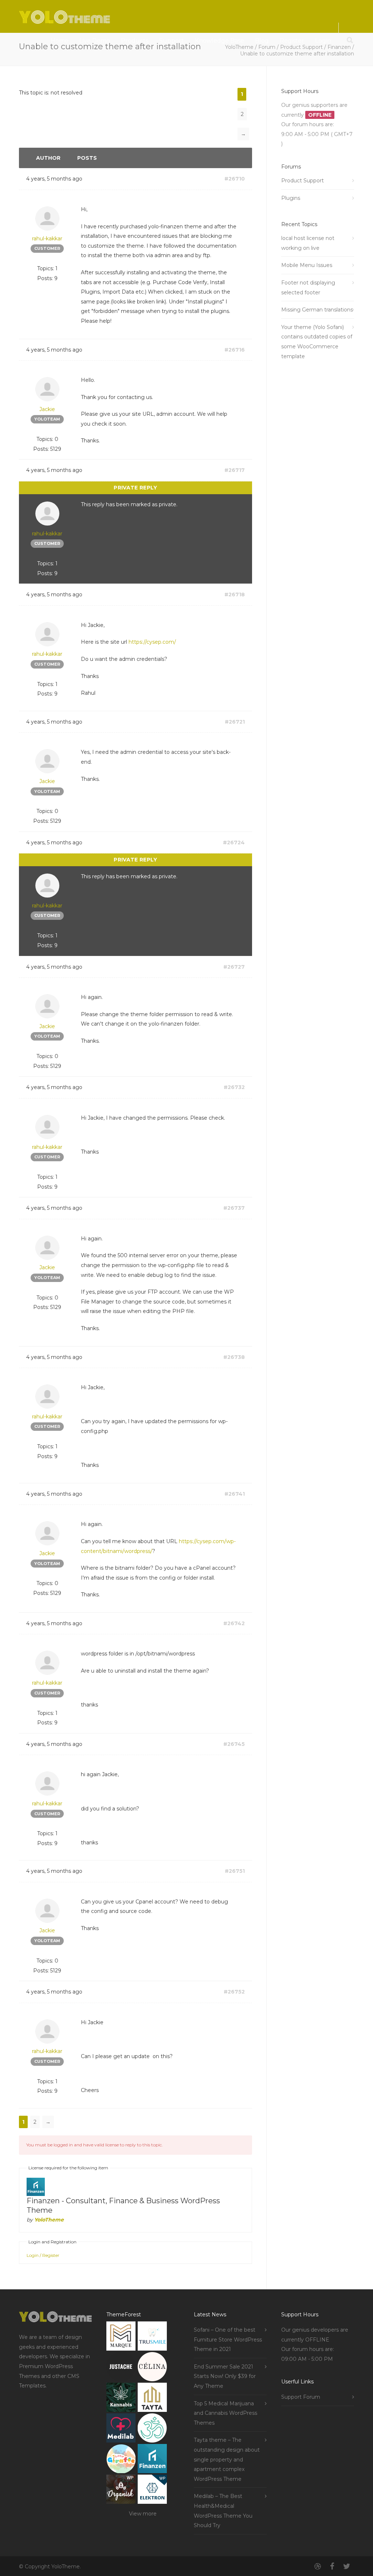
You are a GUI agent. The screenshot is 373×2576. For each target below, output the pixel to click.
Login (323, 41)
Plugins (291, 198)
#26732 (234, 1087)
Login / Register (43, 2255)
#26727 (234, 967)
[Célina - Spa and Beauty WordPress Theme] (152, 2368)
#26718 (235, 594)
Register (292, 41)
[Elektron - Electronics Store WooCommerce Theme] (152, 2491)
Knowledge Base (219, 41)
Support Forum (301, 2397)
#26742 (234, 1623)
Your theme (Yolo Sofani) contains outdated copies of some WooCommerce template (317, 342)
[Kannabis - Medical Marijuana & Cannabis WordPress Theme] (121, 2399)
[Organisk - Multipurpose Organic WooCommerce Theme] (121, 2491)
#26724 (234, 842)
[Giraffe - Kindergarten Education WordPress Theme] (121, 2460)
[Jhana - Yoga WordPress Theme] (152, 2430)
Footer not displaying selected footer (308, 288)
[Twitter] (347, 2567)
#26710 (235, 179)
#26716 (235, 350)
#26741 (235, 1494)
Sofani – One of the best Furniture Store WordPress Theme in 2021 (228, 2339)
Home (60, 41)
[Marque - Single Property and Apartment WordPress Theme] (121, 2338)
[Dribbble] (318, 2567)
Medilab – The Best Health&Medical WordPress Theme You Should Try (223, 2511)
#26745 (234, 1744)
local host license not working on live (308, 243)
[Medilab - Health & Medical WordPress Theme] (121, 2430)
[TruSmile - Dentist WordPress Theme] (152, 2338)
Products (135, 41)
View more (143, 2514)
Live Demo (95, 41)
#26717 (235, 470)
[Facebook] (332, 2567)
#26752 (234, 1992)
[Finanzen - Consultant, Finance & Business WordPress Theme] (152, 2460)
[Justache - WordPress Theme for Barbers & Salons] (121, 2368)
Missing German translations (317, 310)
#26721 (235, 722)
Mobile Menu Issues (307, 265)
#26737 (234, 1208)
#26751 (235, 1871)
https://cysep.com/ (152, 642)
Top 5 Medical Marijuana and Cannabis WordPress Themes (225, 2413)
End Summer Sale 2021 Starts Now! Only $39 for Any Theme (225, 2376)
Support (172, 41)
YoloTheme (49, 2220)
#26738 (234, 1357)
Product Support (303, 181)
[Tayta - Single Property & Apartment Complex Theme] (152, 2399)
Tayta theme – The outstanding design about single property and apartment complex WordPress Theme (227, 2459)
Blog (262, 41)
